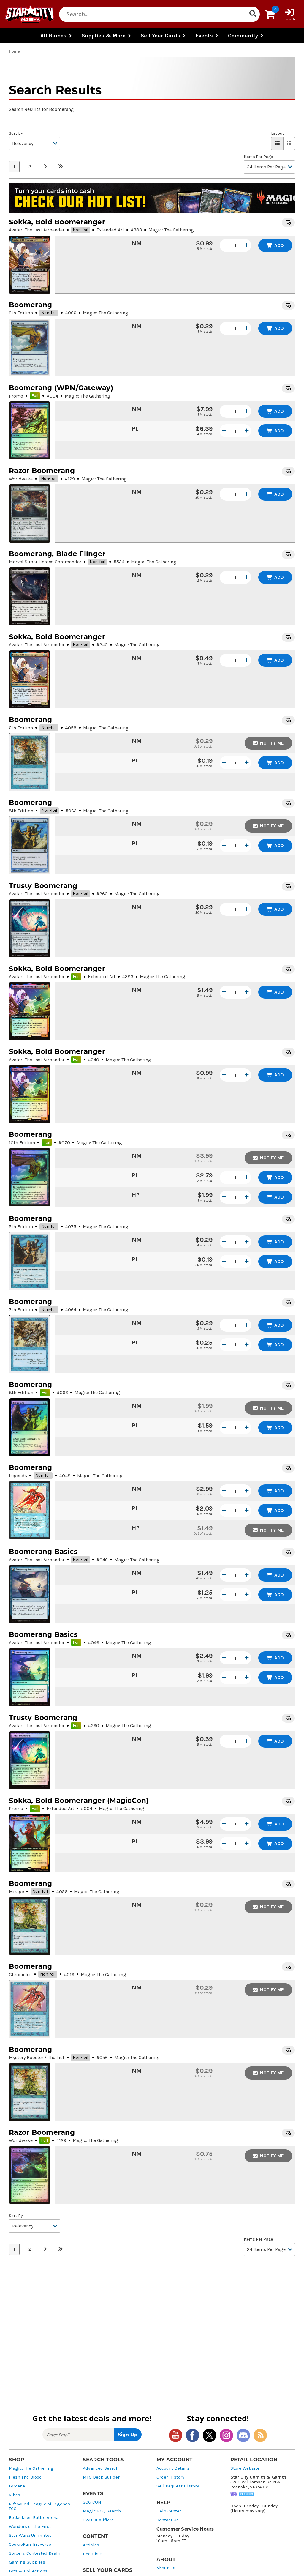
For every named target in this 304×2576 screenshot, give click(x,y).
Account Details (173, 2468)
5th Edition (21, 1227)
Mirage (16, 1892)
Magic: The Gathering (31, 2468)
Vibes (15, 2495)
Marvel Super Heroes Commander (45, 562)
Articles (91, 2545)
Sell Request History (178, 2486)
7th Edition (21, 1310)
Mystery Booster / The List (37, 2057)
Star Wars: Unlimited (30, 2535)
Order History (170, 2477)
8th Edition (21, 811)
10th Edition (22, 1143)
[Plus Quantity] (247, 245)
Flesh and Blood (25, 2477)
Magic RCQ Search (102, 2511)
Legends (18, 1476)
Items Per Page (258, 157)
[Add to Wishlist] (288, 223)
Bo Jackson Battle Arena (34, 2518)
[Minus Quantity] (224, 245)
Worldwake (21, 479)
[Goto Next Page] (45, 167)
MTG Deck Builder (101, 2477)
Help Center (169, 2511)
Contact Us (168, 2520)
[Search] (253, 14)
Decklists (93, 2554)
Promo (16, 396)
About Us (166, 2568)
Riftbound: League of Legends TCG (39, 2506)
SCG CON (92, 2502)
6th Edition (21, 728)
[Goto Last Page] (61, 167)
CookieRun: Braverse (30, 2544)
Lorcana (17, 2486)
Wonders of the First (30, 2527)
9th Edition (21, 313)
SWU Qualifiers (98, 2520)
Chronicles (20, 1974)
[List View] (277, 144)
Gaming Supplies (27, 2562)
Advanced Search (101, 2468)
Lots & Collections (28, 2571)
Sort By (16, 133)
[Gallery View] (289, 144)
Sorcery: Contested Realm (35, 2553)
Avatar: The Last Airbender (37, 230)
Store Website (245, 2468)
